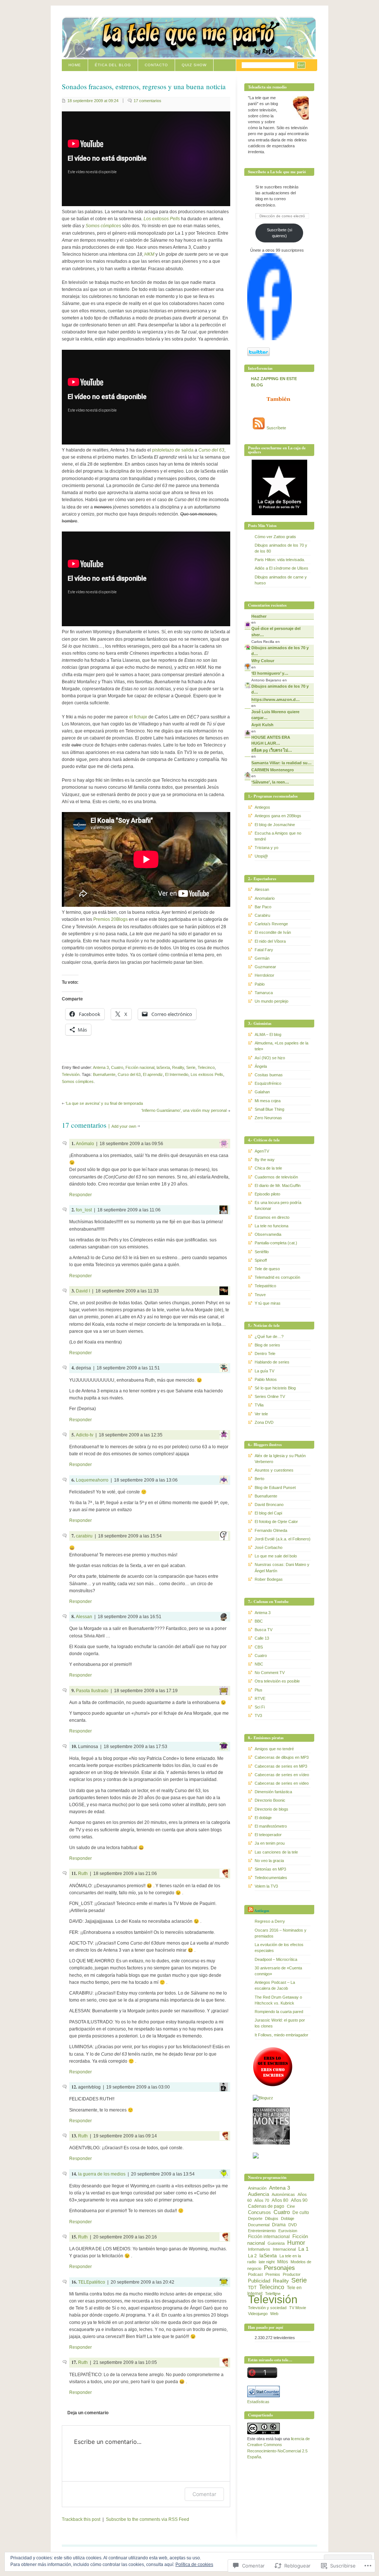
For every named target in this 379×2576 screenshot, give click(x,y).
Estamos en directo (272, 1217)
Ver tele (261, 1414)
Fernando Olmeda (271, 1530)
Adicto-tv (85, 1435)
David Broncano (269, 1505)
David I (83, 1291)
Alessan (84, 1617)
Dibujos (272, 2218)
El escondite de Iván (273, 932)
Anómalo (85, 1144)
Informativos (259, 2249)
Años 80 (280, 2200)
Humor (296, 2243)
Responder (81, 1195)
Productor (292, 2274)
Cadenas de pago (266, 2206)
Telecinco (206, 1067)
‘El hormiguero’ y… (270, 673)
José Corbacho (269, 1547)
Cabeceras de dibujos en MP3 (282, 1757)
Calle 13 (262, 1638)
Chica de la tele (268, 1168)
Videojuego (258, 2314)
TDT (252, 2288)
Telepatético (265, 1286)
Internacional (284, 2249)
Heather (259, 616)
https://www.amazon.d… (276, 700)
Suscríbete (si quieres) (279, 233)
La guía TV (264, 1371)
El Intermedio (177, 1074)
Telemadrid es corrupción (277, 1277)
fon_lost (84, 1210)
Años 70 (262, 2200)
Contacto (156, 65)
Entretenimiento (262, 2231)
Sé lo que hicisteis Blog (275, 1388)
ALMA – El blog (268, 1034)
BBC (259, 1621)
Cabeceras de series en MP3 (281, 1766)
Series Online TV (270, 1396)
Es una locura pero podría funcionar (278, 1205)
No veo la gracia (269, 1861)
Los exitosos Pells (207, 1074)
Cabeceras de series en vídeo (282, 1775)
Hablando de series (272, 1362)
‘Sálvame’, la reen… (270, 782)
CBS (259, 1647)
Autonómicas (283, 2194)
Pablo (260, 984)
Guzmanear (265, 967)
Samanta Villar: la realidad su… (281, 763)
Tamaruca (264, 993)
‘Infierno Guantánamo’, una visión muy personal (184, 1110)
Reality (178, 1067)
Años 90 (299, 2200)
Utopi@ (261, 856)
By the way (265, 1160)
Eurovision (288, 2231)
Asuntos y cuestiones (274, 1470)
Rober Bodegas (269, 1579)
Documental (259, 2225)
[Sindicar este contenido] (251, 1911)
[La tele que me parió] (269, 339)
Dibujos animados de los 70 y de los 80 (281, 548)
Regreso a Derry (270, 1921)
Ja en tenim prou (270, 1843)
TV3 (258, 1715)
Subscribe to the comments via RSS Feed (147, 2519)
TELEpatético (92, 2282)
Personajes (279, 2268)
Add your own (124, 1126)
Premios (273, 2274)
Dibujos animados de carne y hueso (281, 580)
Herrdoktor (264, 975)
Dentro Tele (265, 1354)
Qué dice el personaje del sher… (276, 631)
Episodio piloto (267, 1194)
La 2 (252, 2256)
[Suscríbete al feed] (259, 428)
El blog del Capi (268, 1513)
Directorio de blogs (271, 1809)
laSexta (163, 1067)
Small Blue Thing (269, 1109)
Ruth (83, 1874)
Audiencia (259, 2194)
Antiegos (262, 807)
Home (75, 65)
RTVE (260, 1698)
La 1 (303, 2249)
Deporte (255, 2218)
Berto (259, 1479)
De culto (301, 2213)
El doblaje (263, 1818)
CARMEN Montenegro (273, 770)
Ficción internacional (269, 2237)
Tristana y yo (266, 848)
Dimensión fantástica (273, 1792)
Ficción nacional (140, 1067)
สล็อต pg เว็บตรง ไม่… (272, 750)
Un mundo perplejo (271, 1001)
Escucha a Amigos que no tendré (278, 836)
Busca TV (264, 1630)
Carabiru (262, 915)
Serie (191, 1067)
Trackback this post (81, 2519)
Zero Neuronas (268, 1118)
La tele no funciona (271, 1226)
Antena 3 (101, 1067)
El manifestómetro (271, 1826)
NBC (259, 1664)
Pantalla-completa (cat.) (276, 1243)
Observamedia (268, 1234)
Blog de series (267, 1345)
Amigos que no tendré (274, 1749)
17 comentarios (147, 101)
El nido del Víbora (270, 941)
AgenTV (262, 1151)
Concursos (259, 2212)
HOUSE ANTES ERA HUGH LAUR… (271, 740)
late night (267, 2262)
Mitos (283, 2262)
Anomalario (265, 898)
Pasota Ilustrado (92, 1691)
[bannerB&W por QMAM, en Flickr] (271, 2143)
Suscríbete (276, 428)
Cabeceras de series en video (282, 1783)
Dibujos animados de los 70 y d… (280, 651)
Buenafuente (104, 1074)
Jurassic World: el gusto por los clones (280, 2023)
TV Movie (298, 2308)
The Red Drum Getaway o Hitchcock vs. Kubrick (278, 2000)
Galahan (262, 1092)
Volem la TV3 (266, 1886)
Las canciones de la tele (276, 1852)
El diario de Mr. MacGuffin (278, 1185)
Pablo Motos (266, 1379)
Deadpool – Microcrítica (276, 1959)
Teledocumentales (271, 1878)
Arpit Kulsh (262, 725)
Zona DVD (264, 1422)
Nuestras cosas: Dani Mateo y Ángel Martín (282, 1567)
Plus (259, 1690)
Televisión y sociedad (267, 2308)
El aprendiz (153, 1074)
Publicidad (259, 2281)
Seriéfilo (262, 1252)
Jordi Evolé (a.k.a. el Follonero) (283, 1539)
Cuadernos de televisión (276, 1177)
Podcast (255, 2274)
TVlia (259, 1405)
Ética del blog (113, 65)
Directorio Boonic (270, 1800)
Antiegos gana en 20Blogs (278, 816)
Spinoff (261, 1260)
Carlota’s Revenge (271, 924)
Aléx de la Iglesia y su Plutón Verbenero (280, 1459)
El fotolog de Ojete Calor (276, 1522)
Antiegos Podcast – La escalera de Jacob (275, 1985)
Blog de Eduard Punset (275, 1487)
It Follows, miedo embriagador (281, 2035)
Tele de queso (267, 1269)
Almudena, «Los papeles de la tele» (281, 1046)
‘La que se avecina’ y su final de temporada (104, 1103)
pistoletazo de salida (173, 450)
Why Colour (263, 661)
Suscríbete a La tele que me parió (277, 172)
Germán (262, 958)
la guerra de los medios (102, 2174)
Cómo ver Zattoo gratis (275, 537)
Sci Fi (260, 1707)
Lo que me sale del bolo (276, 1556)
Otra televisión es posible (277, 1681)
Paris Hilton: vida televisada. (280, 560)
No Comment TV (270, 1673)
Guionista (276, 2243)
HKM (149, 254)
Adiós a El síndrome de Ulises (281, 568)
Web (274, 2314)
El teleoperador (268, 1835)
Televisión (71, 1074)
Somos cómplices (78, 1081)
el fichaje (138, 717)
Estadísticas (258, 2402)
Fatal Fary (264, 950)
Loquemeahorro (92, 1480)
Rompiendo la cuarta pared (279, 2012)
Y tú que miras (268, 1303)
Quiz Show (194, 65)
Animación (257, 2188)
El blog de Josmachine (275, 825)
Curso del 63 (129, 1074)
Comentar (204, 2494)
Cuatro (117, 1067)
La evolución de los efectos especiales (279, 1948)
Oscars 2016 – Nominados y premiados (281, 1933)
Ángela (261, 1066)
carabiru (84, 1536)
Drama (279, 2225)
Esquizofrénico (268, 1083)
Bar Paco (263, 907)
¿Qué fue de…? (269, 1336)
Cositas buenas (269, 1075)
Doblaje (288, 2218)
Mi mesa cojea (268, 1101)
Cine (291, 2206)
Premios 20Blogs (110, 919)
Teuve (260, 1295)
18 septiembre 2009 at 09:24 (93, 101)
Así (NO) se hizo (270, 1058)
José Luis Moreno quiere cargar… (275, 715)
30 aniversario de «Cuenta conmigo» (278, 1971)
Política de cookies (194, 2565)
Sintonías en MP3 (270, 1869)
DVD (293, 2225)
